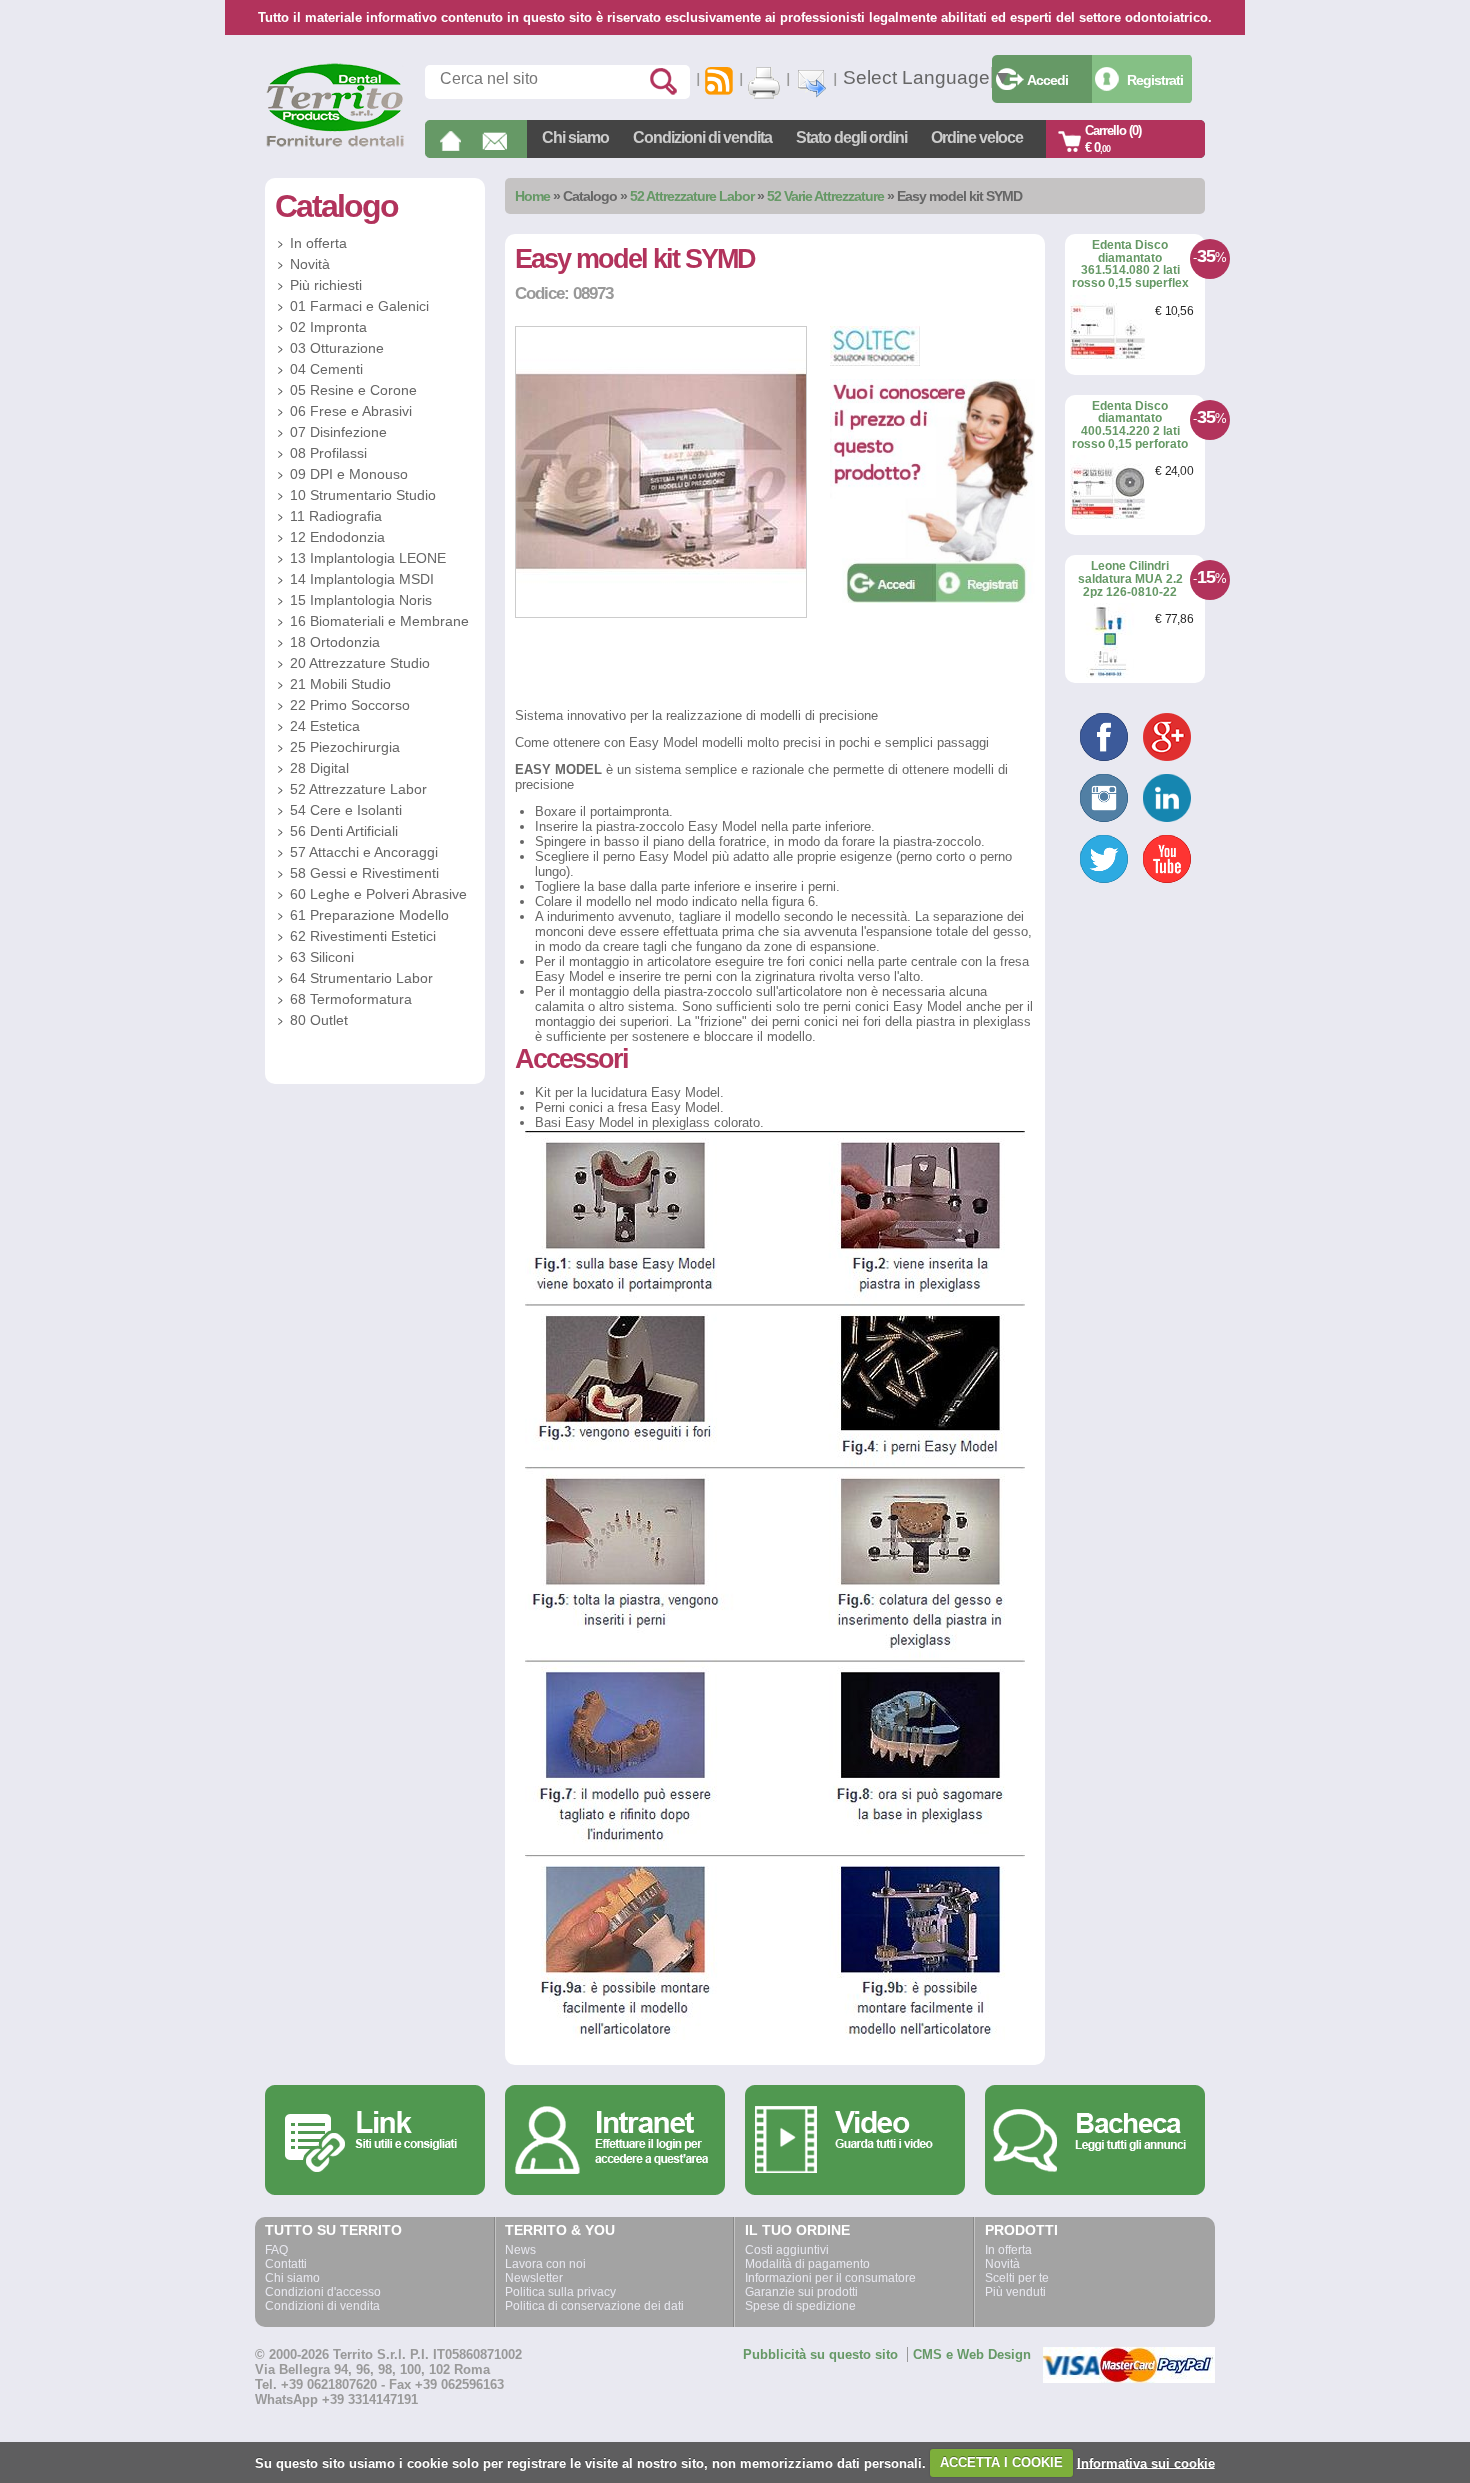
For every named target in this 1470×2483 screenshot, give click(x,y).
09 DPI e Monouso (349, 474)
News (520, 2250)
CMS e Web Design (972, 2354)
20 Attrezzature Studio (360, 663)
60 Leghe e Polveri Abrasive (378, 894)
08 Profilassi (328, 453)
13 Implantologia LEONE (368, 558)
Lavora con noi (545, 2264)
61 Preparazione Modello (369, 915)
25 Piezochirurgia (345, 747)
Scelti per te (1017, 2278)
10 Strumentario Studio (363, 495)
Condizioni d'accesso (323, 2292)
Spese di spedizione (800, 2306)
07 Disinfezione (338, 432)
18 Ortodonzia (335, 642)
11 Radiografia (336, 516)
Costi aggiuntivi (787, 2250)
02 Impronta (328, 327)
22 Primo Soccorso (350, 705)
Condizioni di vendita (702, 137)
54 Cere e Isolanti (346, 810)
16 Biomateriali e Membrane (379, 621)
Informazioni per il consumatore (830, 2278)
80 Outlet (319, 1020)
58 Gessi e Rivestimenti (364, 873)
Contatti (286, 2264)
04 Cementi (326, 369)
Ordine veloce (977, 137)
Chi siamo (575, 137)
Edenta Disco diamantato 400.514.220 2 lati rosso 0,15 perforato (1130, 425)
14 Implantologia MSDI (362, 579)
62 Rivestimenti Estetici (363, 936)
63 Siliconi (322, 957)
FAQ (276, 2250)
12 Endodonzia (337, 537)
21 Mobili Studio (340, 684)
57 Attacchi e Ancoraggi (364, 852)
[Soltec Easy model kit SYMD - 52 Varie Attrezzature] (661, 613)
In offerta (318, 243)
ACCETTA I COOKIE (1001, 2462)
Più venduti (1015, 2292)
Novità (310, 264)
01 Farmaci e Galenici (359, 306)
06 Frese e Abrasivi (351, 411)
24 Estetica (325, 726)
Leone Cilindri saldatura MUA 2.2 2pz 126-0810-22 (1130, 578)
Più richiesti (326, 285)
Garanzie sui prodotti (801, 2292)
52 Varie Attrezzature (825, 196)
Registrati (1155, 80)
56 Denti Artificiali (344, 831)
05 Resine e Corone (353, 390)
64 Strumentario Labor (361, 978)
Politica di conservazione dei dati (594, 2306)
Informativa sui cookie (1146, 2462)
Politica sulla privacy (560, 2292)
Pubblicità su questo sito (820, 2354)
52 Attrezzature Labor (692, 196)
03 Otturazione (337, 348)
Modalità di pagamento (807, 2264)
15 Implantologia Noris (361, 600)
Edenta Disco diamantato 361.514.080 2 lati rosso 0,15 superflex (1130, 264)
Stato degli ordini (851, 137)
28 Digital (319, 768)
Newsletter (534, 2278)
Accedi (1047, 80)
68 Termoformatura (351, 999)
